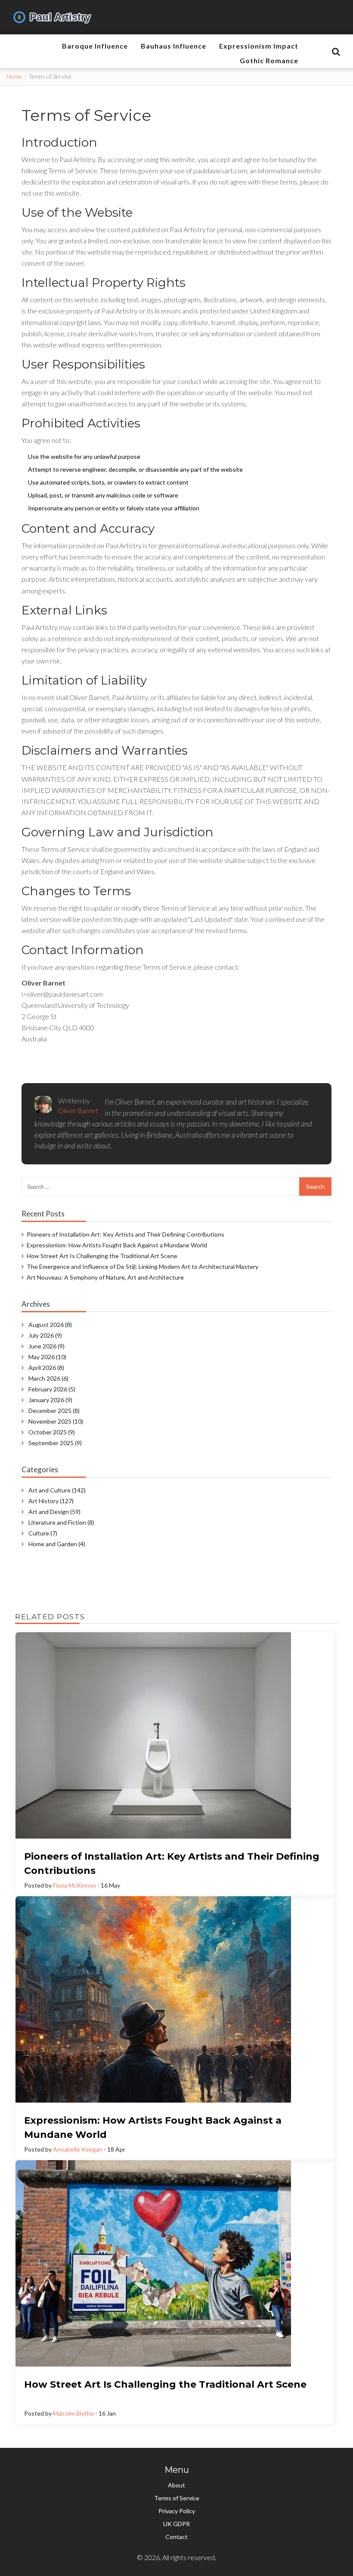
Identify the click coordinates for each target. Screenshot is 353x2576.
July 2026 (45, 1335)
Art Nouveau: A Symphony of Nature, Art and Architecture (105, 1277)
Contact (176, 2537)
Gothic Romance (269, 60)
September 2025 (55, 1443)
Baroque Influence (95, 46)
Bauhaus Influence (173, 46)
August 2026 (50, 1325)
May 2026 (47, 1357)
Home (14, 76)
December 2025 (54, 1411)
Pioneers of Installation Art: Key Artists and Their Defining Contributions (125, 1234)
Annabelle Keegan (78, 2149)
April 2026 (46, 1368)
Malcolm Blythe (73, 2413)
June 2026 (46, 1346)
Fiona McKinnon (74, 1885)
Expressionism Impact (259, 46)
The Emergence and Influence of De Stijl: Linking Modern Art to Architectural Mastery (142, 1267)
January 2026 (50, 1400)
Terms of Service (177, 2498)
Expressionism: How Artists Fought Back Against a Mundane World (117, 1245)
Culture (43, 1533)
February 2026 (52, 1389)
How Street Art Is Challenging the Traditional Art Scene (102, 1256)
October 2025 (52, 1432)
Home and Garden (57, 1544)
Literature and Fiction (61, 1522)
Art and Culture (57, 1490)
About (176, 2485)
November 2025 (56, 1421)
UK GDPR (176, 2524)
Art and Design (54, 1512)
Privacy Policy (177, 2511)
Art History (51, 1501)
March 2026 (48, 1378)
